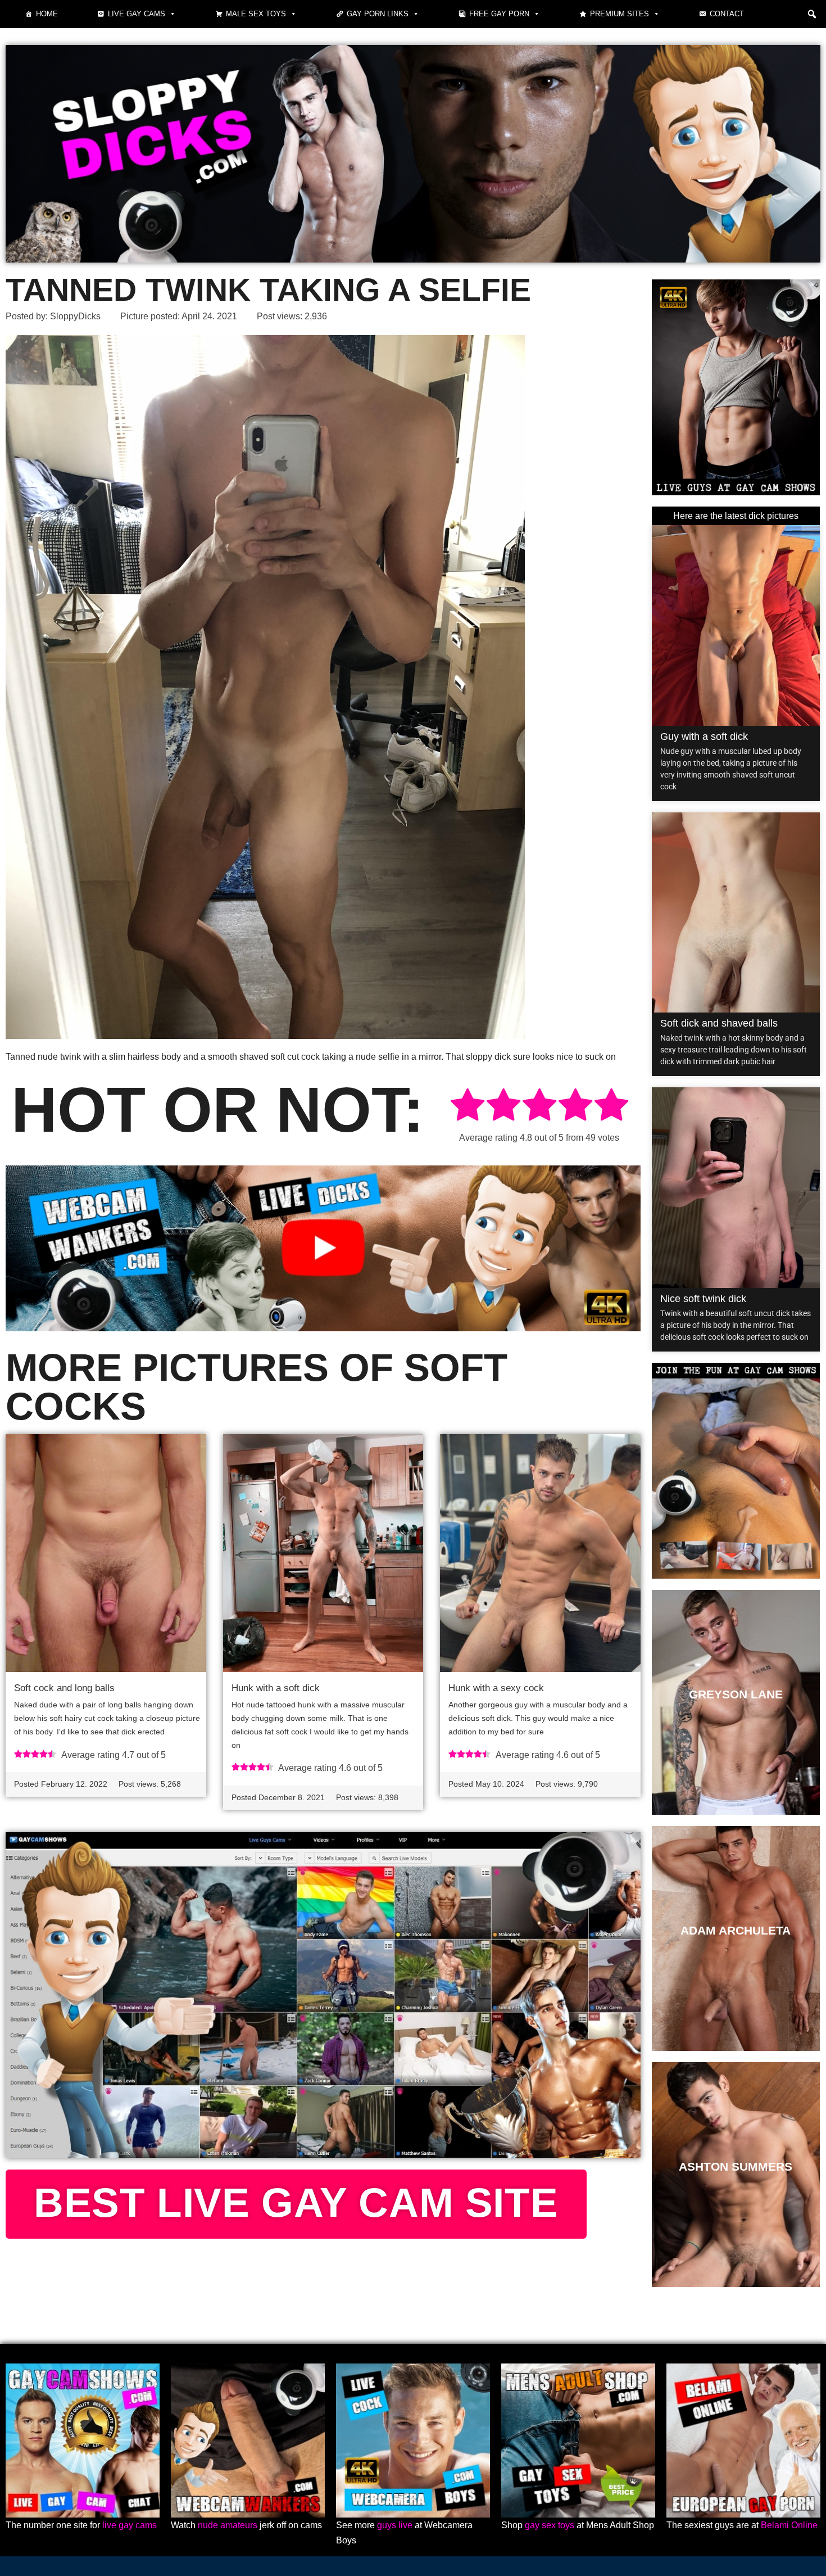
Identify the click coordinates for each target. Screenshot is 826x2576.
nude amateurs (228, 2525)
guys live (395, 2525)
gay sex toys (550, 2525)
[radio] (468, 1107)
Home (47, 14)
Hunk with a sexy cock (496, 1688)
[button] (812, 14)
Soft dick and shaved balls (719, 1023)
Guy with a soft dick (704, 736)
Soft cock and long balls (64, 1688)
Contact (727, 14)
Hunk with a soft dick (276, 1688)
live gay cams (130, 2525)
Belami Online (789, 2525)
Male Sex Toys (256, 14)
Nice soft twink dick (703, 1299)
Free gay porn (499, 14)
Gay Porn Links (378, 14)
